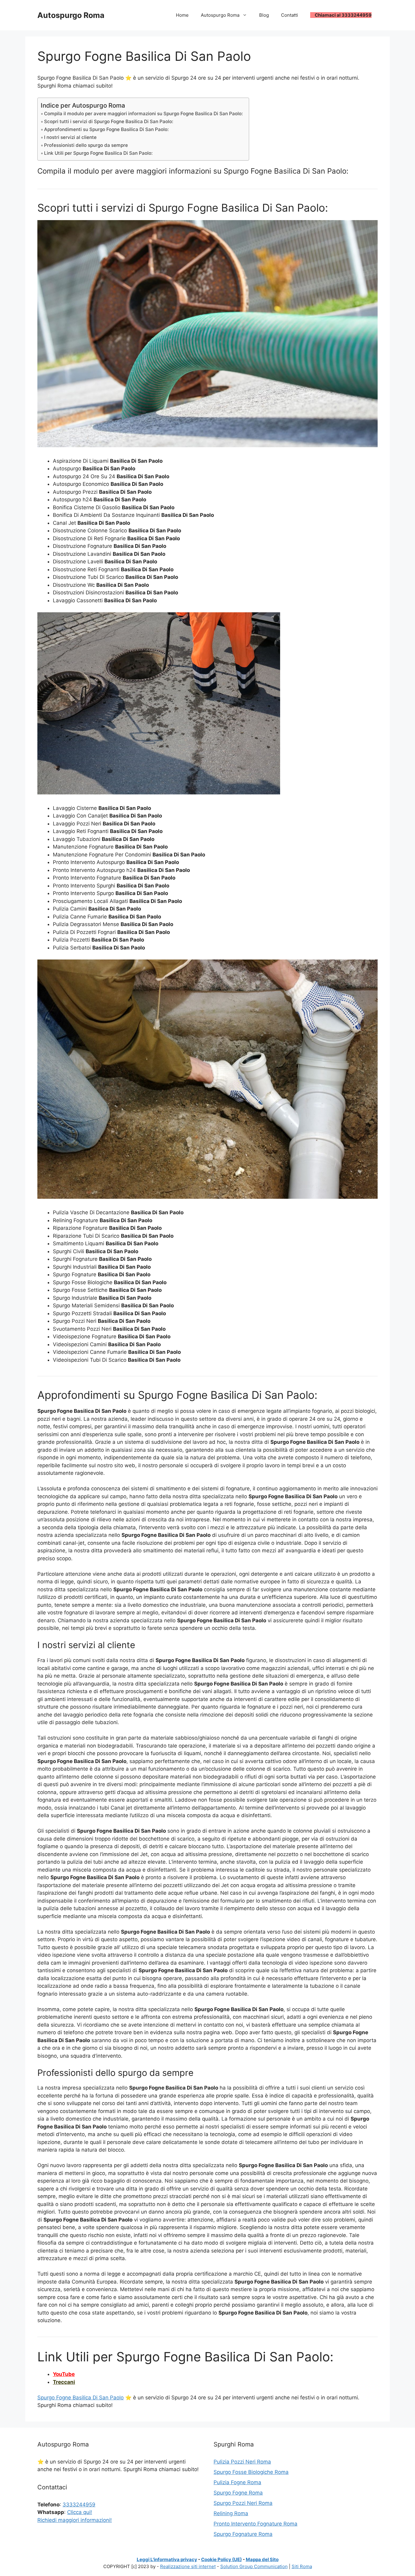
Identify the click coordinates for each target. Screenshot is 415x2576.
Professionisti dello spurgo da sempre (86, 145)
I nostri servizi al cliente (70, 137)
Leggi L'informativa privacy (167, 2559)
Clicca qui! (80, 2512)
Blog (264, 15)
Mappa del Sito (262, 2559)
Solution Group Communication (254, 2566)
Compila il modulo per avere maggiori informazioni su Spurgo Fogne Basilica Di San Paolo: (143, 114)
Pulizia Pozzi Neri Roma (242, 2462)
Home (182, 15)
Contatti (290, 15)
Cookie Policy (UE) (221, 2559)
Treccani (64, 2382)
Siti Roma (302, 2566)
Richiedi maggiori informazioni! (75, 2520)
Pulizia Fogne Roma (237, 2482)
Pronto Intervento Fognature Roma (256, 2524)
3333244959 (79, 2505)
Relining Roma (231, 2513)
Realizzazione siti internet (188, 2566)
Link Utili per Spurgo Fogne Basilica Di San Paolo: (98, 153)
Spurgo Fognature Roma (243, 2534)
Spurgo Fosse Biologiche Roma (251, 2472)
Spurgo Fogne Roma (238, 2493)
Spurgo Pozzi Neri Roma (243, 2503)
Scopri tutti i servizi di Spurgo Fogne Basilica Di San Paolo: (109, 121)
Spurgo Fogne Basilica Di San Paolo (81, 2398)
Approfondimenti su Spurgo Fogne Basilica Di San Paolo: (106, 129)
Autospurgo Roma (71, 15)
